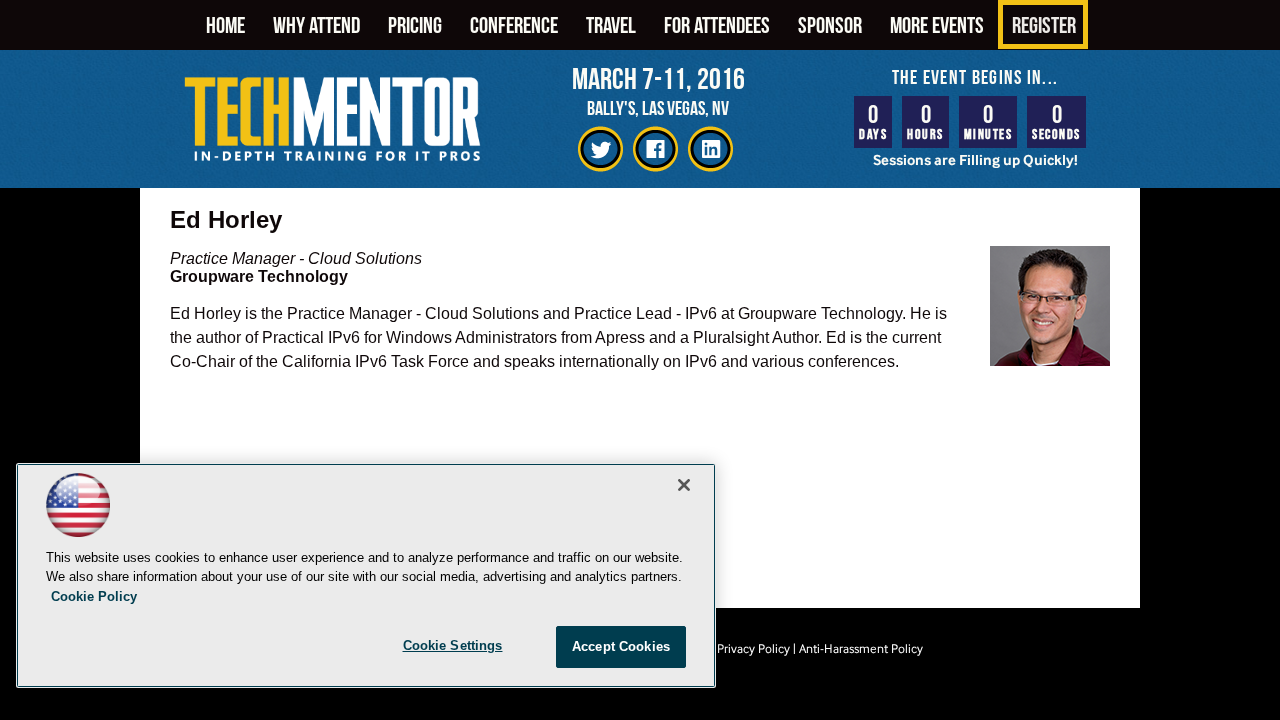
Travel (611, 24)
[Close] (684, 485)
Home (225, 24)
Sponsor (830, 24)
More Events (937, 24)
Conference (514, 24)
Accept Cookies (621, 646)
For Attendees (717, 24)
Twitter (600, 149)
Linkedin (710, 149)
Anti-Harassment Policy (861, 648)
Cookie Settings (453, 645)
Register (1044, 24)
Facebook (655, 149)
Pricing (415, 24)
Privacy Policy (753, 648)
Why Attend (316, 24)
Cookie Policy (94, 596)
